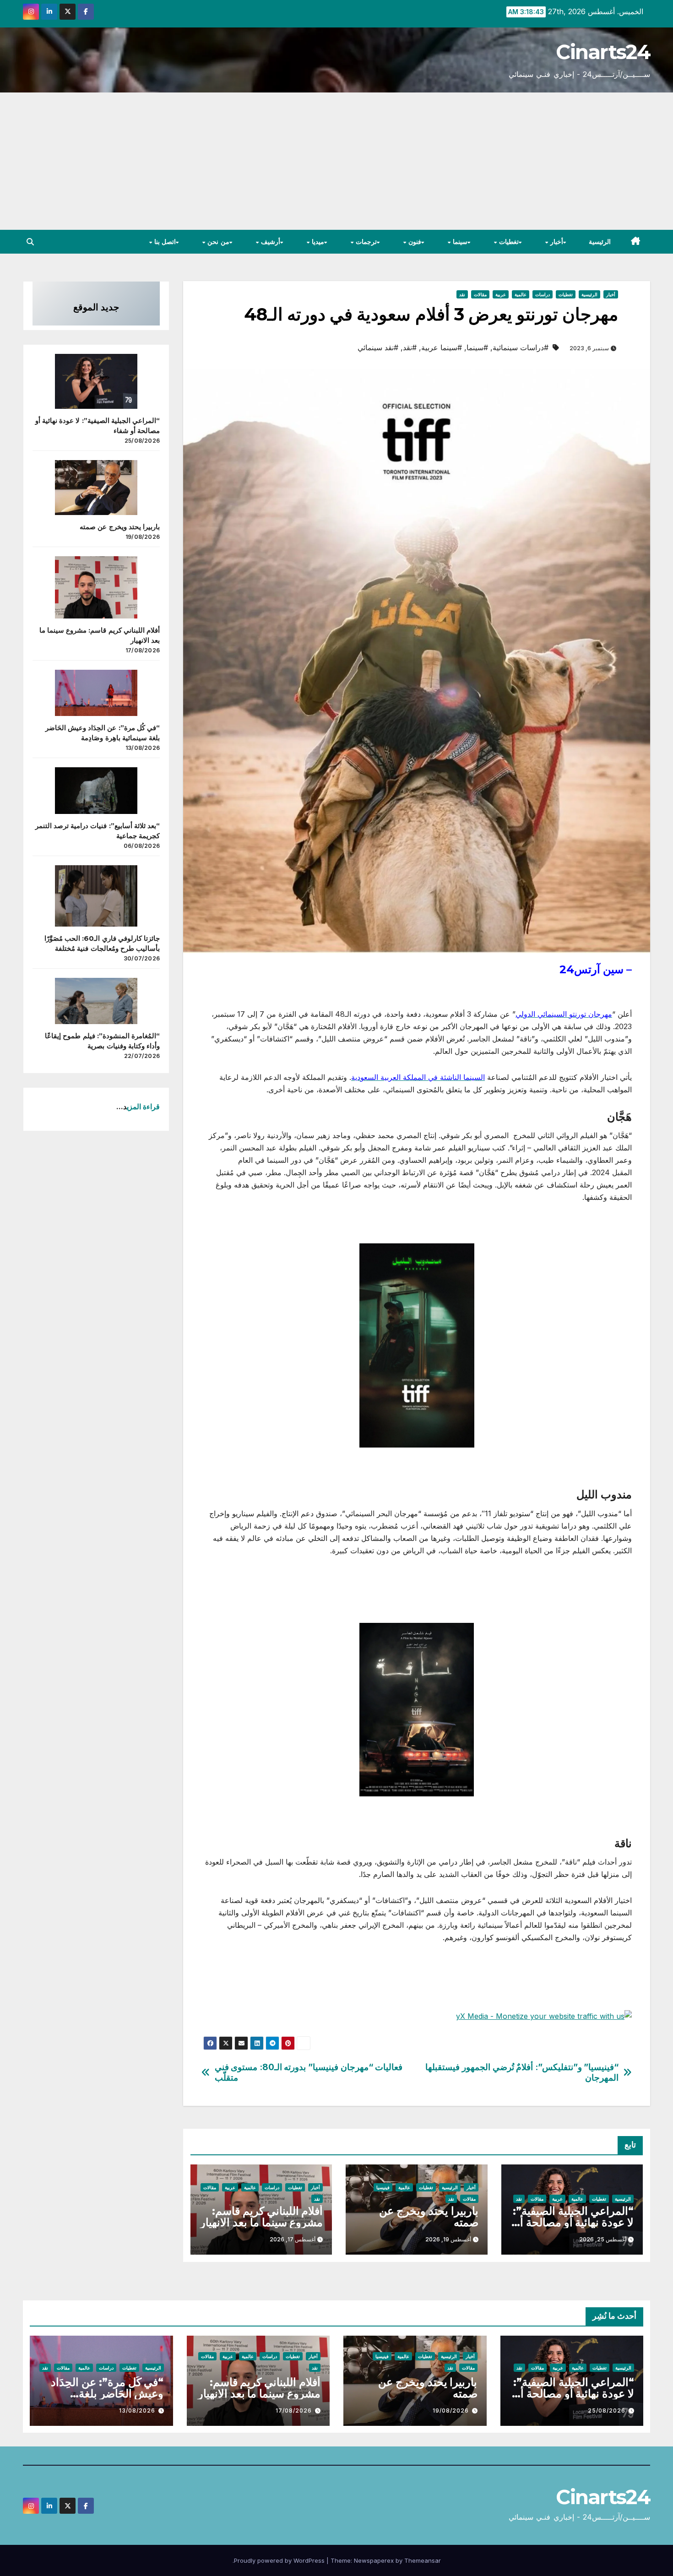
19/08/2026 (451, 2411)
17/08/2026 (294, 2411)
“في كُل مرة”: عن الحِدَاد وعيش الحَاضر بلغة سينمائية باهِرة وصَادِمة (107, 2394)
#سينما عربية (442, 347)
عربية (501, 294)
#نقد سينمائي (378, 347)
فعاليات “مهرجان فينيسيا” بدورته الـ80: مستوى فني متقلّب (309, 2072)
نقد (462, 294)
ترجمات (365, 242)
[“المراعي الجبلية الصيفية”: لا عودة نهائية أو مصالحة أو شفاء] (96, 381)
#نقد (410, 347)
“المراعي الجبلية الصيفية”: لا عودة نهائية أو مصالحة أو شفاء (573, 2222)
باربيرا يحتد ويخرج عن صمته (429, 2217)
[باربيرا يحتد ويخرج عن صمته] (96, 488)
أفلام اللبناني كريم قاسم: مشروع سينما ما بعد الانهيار (261, 2217)
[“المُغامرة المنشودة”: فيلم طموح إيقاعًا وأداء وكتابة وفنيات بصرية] (96, 1001)
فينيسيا (383, 2187)
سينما (459, 242)
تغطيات (508, 242)
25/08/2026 (607, 2411)
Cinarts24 (603, 52)
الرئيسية (600, 242)
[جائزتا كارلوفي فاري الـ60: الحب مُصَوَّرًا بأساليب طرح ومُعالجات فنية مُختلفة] (96, 896)
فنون (414, 242)
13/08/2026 (137, 2411)
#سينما (477, 347)
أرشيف (269, 242)
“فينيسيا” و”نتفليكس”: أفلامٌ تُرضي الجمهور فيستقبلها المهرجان (522, 2072)
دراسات (543, 294)
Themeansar (423, 2560)
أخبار (556, 242)
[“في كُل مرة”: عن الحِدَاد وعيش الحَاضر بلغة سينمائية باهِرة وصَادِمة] (96, 693)
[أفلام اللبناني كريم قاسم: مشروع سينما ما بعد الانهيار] (96, 587)
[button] (30, 242)
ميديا (317, 242)
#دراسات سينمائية (521, 347)
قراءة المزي (143, 1106)
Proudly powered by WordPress (280, 2560)
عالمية (521, 294)
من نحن (217, 242)
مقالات (480, 294)
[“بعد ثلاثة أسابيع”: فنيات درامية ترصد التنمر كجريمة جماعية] (96, 790)
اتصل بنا (164, 242)
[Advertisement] (336, 161)
